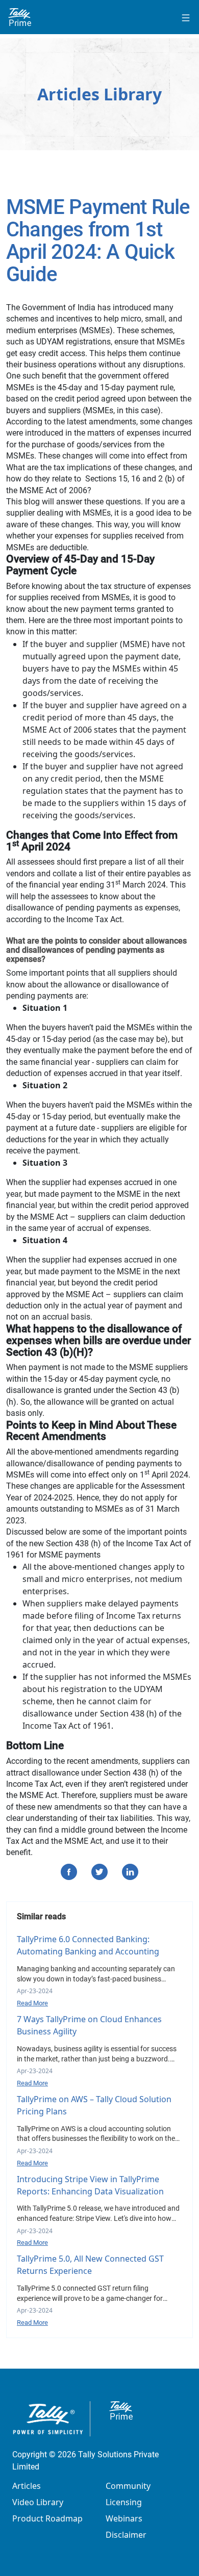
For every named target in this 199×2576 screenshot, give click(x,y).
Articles (27, 2486)
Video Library (38, 2502)
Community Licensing (128, 2494)
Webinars (124, 2518)
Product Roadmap (47, 2518)
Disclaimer (126, 2535)
